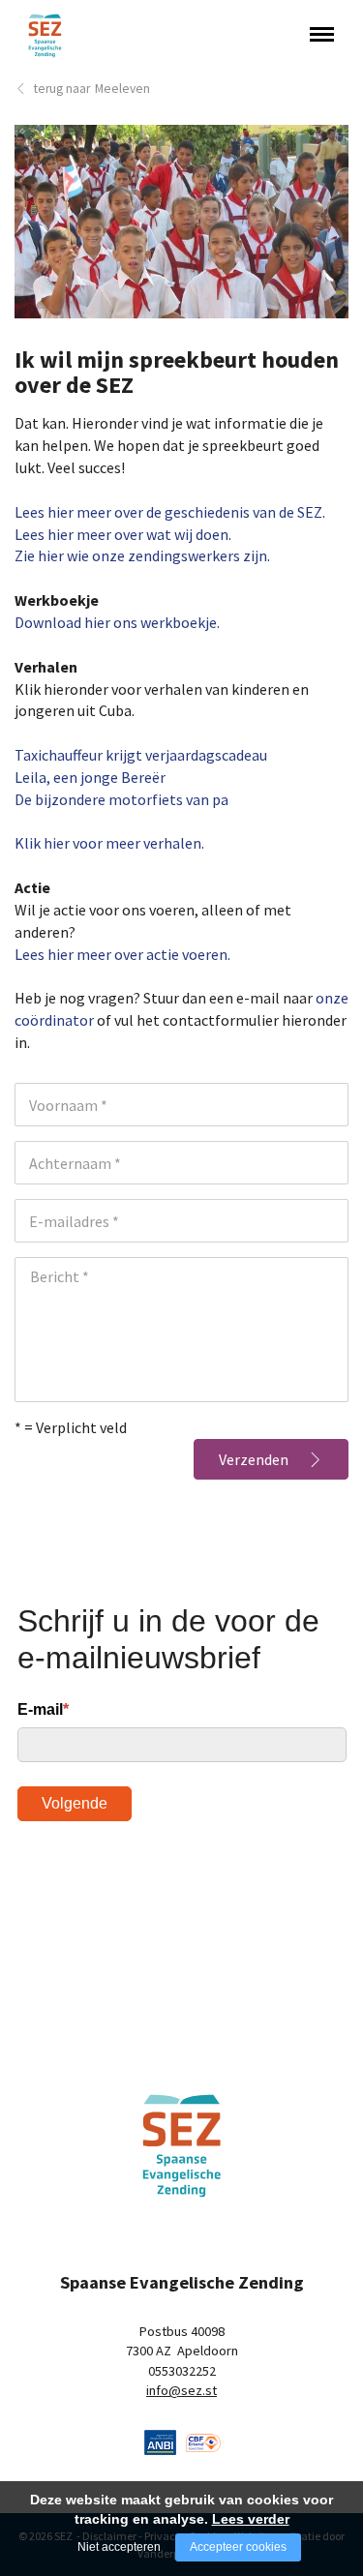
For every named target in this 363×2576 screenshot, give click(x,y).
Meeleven (122, 89)
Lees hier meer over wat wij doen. (123, 534)
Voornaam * (68, 1105)
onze (332, 998)
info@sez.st (181, 2390)
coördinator (54, 1020)
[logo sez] (181, 2146)
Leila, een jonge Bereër (90, 777)
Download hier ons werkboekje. (117, 622)
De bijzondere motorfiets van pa (121, 799)
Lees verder (251, 2519)
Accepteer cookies (238, 2547)
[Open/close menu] (322, 34)
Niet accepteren (119, 2547)
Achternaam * (75, 1163)
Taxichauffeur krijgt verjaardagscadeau (141, 755)
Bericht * (60, 1276)
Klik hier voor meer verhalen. (109, 843)
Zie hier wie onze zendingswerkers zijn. (142, 555)
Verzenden (254, 1459)
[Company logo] (161, 2441)
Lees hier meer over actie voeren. (122, 954)
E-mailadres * (74, 1221)
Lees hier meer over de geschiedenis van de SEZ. (170, 512)
